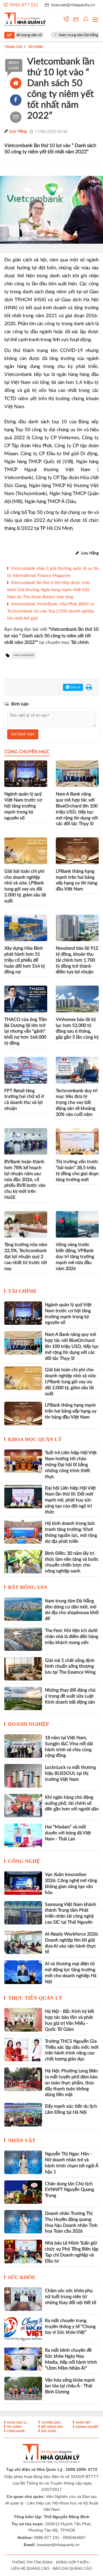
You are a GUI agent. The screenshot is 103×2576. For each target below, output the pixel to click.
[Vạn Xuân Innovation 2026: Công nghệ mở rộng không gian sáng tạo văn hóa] (23, 1883)
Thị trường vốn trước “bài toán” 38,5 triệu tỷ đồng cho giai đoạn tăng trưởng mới (77, 1171)
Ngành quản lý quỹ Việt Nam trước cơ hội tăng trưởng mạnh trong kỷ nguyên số (23, 806)
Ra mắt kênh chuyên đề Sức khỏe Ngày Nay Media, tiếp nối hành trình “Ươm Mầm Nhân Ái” (71, 2359)
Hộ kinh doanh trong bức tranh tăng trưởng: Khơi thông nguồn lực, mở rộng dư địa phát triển (71, 1532)
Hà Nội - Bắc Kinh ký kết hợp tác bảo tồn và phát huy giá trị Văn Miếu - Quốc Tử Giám (70, 2020)
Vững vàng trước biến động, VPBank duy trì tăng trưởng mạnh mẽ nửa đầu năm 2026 (75, 1257)
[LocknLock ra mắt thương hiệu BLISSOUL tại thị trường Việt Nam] (23, 1776)
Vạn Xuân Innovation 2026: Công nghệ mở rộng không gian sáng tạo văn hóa (71, 1883)
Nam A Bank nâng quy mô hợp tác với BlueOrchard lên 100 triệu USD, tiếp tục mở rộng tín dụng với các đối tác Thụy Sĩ (77, 809)
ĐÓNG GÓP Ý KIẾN (72, 2562)
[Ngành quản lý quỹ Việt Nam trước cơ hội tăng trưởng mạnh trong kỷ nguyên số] (23, 1313)
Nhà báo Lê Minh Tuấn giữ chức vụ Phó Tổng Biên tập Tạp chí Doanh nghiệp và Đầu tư (72, 2252)
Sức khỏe (22, 2277)
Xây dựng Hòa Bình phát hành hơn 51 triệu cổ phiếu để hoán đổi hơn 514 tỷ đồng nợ (25, 960)
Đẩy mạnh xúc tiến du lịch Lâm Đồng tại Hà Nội (71, 2109)
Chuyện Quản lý (52, 2423)
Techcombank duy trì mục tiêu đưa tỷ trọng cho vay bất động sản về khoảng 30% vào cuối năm (77, 1103)
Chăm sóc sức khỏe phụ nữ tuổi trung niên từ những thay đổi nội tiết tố (71, 2297)
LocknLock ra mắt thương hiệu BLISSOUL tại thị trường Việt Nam (70, 1773)
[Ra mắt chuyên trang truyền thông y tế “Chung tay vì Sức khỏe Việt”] (23, 2329)
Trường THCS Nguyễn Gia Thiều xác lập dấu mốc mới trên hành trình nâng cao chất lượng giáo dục (72, 2050)
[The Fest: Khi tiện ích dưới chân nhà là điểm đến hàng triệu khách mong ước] (23, 1639)
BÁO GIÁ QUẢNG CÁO (72, 2569)
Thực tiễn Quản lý (35, 1998)
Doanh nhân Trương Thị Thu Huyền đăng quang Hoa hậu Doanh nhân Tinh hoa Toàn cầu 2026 (71, 2222)
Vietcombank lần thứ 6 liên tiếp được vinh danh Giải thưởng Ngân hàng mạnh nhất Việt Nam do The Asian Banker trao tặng (48, 590)
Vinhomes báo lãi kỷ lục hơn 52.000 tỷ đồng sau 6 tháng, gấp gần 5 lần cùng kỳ (77, 1028)
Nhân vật (22, 2140)
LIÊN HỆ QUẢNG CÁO (30, 2569)
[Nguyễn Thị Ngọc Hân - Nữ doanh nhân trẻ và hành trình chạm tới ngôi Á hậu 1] (23, 2162)
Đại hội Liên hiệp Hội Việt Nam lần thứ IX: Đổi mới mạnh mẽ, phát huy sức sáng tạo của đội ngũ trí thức (70, 1500)
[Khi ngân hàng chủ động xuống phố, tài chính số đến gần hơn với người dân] (23, 1806)
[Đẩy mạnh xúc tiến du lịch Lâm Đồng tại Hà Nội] (23, 2115)
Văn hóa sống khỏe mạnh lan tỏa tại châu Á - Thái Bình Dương (70, 2386)
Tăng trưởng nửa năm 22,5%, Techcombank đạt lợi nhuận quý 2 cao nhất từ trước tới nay (26, 1257)
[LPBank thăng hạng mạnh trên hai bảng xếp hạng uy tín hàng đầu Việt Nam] (23, 1413)
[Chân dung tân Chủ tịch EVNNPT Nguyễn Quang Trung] (23, 2192)
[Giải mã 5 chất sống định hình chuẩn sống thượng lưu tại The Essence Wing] (23, 1669)
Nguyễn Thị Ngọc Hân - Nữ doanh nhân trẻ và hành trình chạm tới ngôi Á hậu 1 (72, 2163)
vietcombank (24, 655)
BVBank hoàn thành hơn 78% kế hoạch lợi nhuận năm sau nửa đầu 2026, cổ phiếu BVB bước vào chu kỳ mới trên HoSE (25, 1180)
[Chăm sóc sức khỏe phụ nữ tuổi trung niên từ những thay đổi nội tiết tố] (23, 2299)
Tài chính (22, 1291)
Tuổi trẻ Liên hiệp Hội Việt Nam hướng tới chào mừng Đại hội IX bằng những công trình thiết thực (71, 1465)
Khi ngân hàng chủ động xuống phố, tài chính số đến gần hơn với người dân (72, 1803)
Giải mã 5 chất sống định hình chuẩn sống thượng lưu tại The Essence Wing (70, 1667)
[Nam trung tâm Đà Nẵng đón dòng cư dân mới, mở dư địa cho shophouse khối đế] (23, 1609)
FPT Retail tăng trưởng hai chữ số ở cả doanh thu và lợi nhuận (24, 1100)
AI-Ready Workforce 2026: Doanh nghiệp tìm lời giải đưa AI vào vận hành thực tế (72, 1943)
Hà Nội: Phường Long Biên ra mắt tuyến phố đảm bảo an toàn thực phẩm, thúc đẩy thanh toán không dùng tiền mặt (71, 2083)
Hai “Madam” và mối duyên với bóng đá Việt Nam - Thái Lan (68, 1833)
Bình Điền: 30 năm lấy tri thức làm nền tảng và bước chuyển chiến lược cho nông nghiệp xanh (72, 1562)
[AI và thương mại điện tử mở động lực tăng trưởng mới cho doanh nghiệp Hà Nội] (23, 1972)
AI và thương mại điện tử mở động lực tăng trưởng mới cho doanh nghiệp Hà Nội (71, 1973)
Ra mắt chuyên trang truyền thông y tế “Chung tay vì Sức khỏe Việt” (70, 2327)
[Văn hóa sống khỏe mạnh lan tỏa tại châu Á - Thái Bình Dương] (23, 2388)
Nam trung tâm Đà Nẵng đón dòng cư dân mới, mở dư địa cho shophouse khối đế (72, 1610)
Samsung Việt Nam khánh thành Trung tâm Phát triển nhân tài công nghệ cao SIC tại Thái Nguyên (71, 1913)
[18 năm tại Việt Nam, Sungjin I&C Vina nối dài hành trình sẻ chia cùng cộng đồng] (23, 1746)
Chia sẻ (75, 687)
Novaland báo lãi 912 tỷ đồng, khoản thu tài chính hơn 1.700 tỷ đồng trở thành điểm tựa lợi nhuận (77, 960)
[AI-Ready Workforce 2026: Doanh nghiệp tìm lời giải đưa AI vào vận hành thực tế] (23, 1942)
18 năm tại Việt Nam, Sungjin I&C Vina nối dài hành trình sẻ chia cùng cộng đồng (69, 1747)
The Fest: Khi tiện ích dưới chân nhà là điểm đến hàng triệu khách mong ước (72, 1637)
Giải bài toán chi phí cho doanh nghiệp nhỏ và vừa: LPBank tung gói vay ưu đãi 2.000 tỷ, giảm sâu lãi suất (25, 886)
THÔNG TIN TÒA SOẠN (32, 2562)
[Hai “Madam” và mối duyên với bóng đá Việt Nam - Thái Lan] (23, 1835)
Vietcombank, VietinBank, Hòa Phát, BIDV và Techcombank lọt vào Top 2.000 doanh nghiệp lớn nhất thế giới (50, 611)
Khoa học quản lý (35, 1439)
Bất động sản (28, 1587)
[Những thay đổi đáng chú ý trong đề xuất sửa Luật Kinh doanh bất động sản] (23, 1698)
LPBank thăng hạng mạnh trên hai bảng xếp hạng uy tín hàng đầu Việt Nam (77, 880)
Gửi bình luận (23, 734)
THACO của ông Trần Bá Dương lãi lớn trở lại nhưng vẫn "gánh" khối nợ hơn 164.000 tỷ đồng (26, 1031)
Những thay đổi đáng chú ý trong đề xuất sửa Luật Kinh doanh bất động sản (70, 1696)
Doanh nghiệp (28, 1724)
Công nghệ (24, 1861)
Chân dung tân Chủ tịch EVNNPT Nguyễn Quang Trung (70, 2190)
